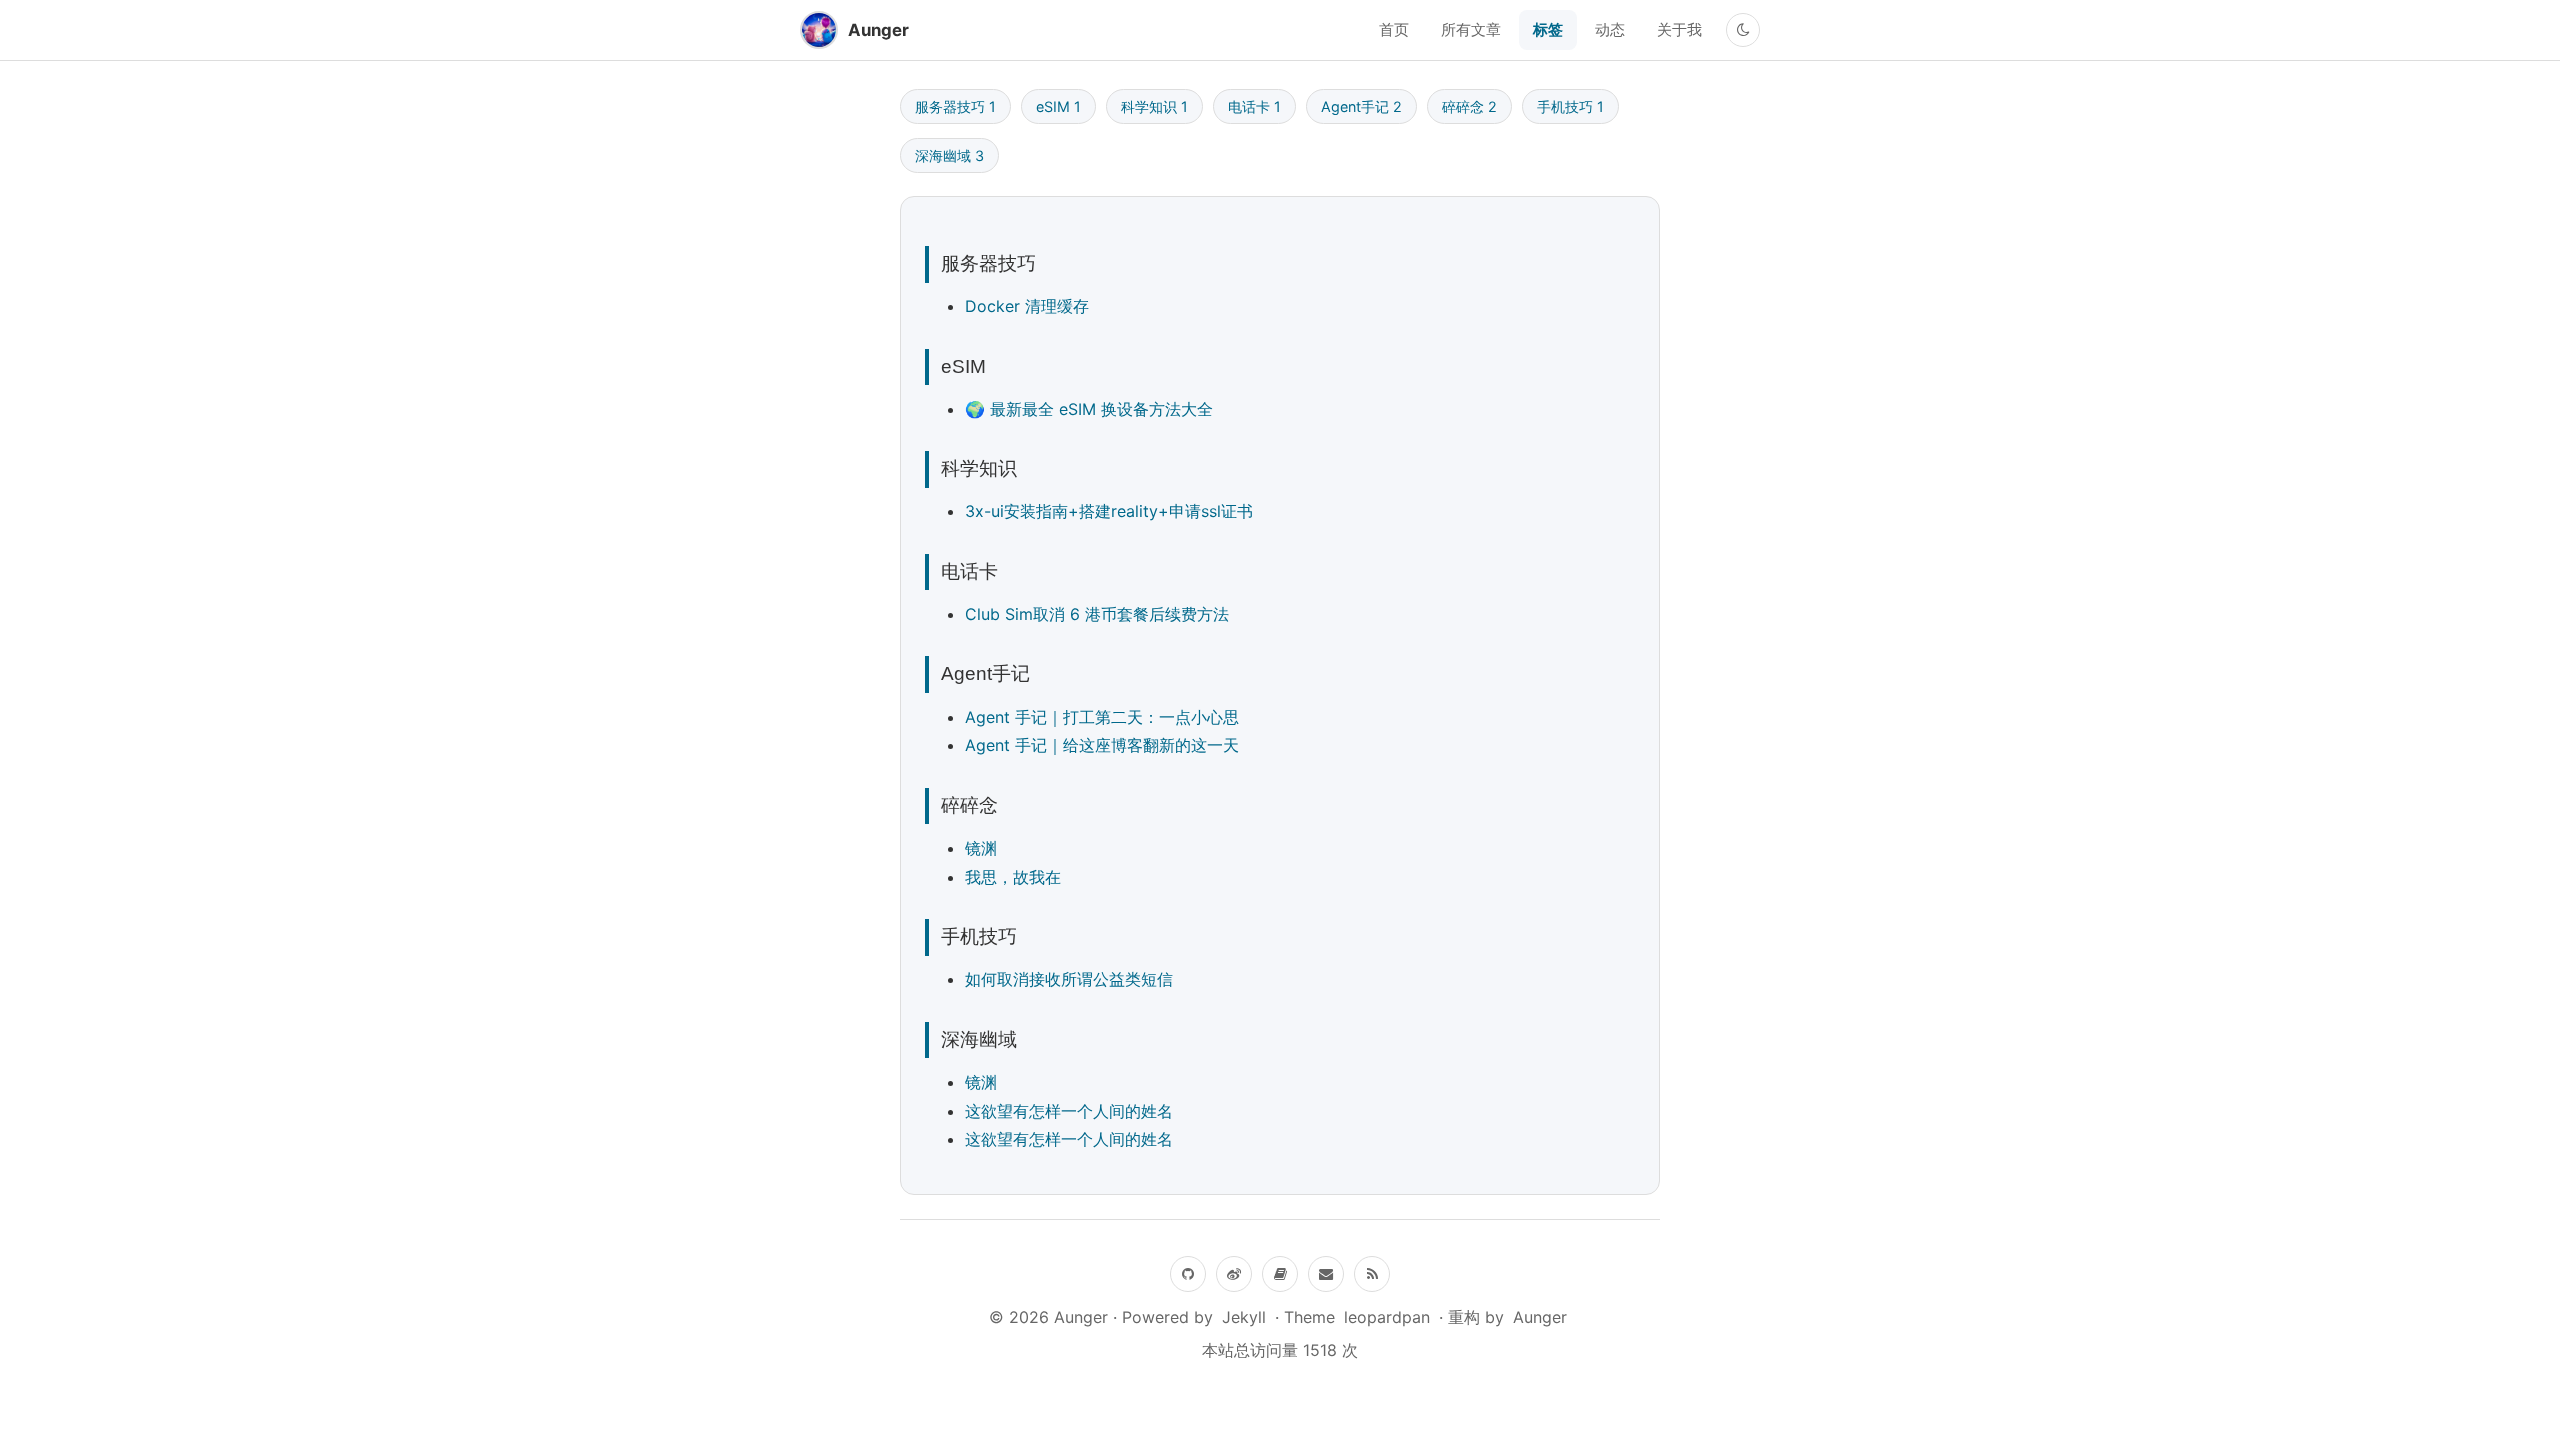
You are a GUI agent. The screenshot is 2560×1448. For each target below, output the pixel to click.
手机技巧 (1570, 106)
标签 (1548, 29)
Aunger (1540, 1317)
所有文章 (1471, 29)
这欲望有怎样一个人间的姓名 (1069, 1111)
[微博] (1234, 1274)
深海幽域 (949, 155)
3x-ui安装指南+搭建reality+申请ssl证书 (1109, 511)
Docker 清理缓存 (1027, 306)
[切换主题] (1743, 30)
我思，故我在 (1013, 877)
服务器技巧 (955, 106)
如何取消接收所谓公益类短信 (1069, 979)
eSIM (1058, 106)
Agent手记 (1361, 106)
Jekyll (1244, 1317)
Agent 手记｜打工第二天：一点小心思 (1102, 717)
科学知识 (1154, 106)
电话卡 (1254, 106)
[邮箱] (1326, 1274)
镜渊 (981, 848)
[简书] (1280, 1274)
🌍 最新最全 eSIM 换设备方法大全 (1089, 409)
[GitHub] (1188, 1274)
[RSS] (1372, 1274)
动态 (1610, 29)
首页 (1394, 29)
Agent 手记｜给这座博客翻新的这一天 (1102, 745)
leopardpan (1387, 1317)
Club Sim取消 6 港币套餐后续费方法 (1097, 614)
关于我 (1679, 29)
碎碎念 (1469, 106)
